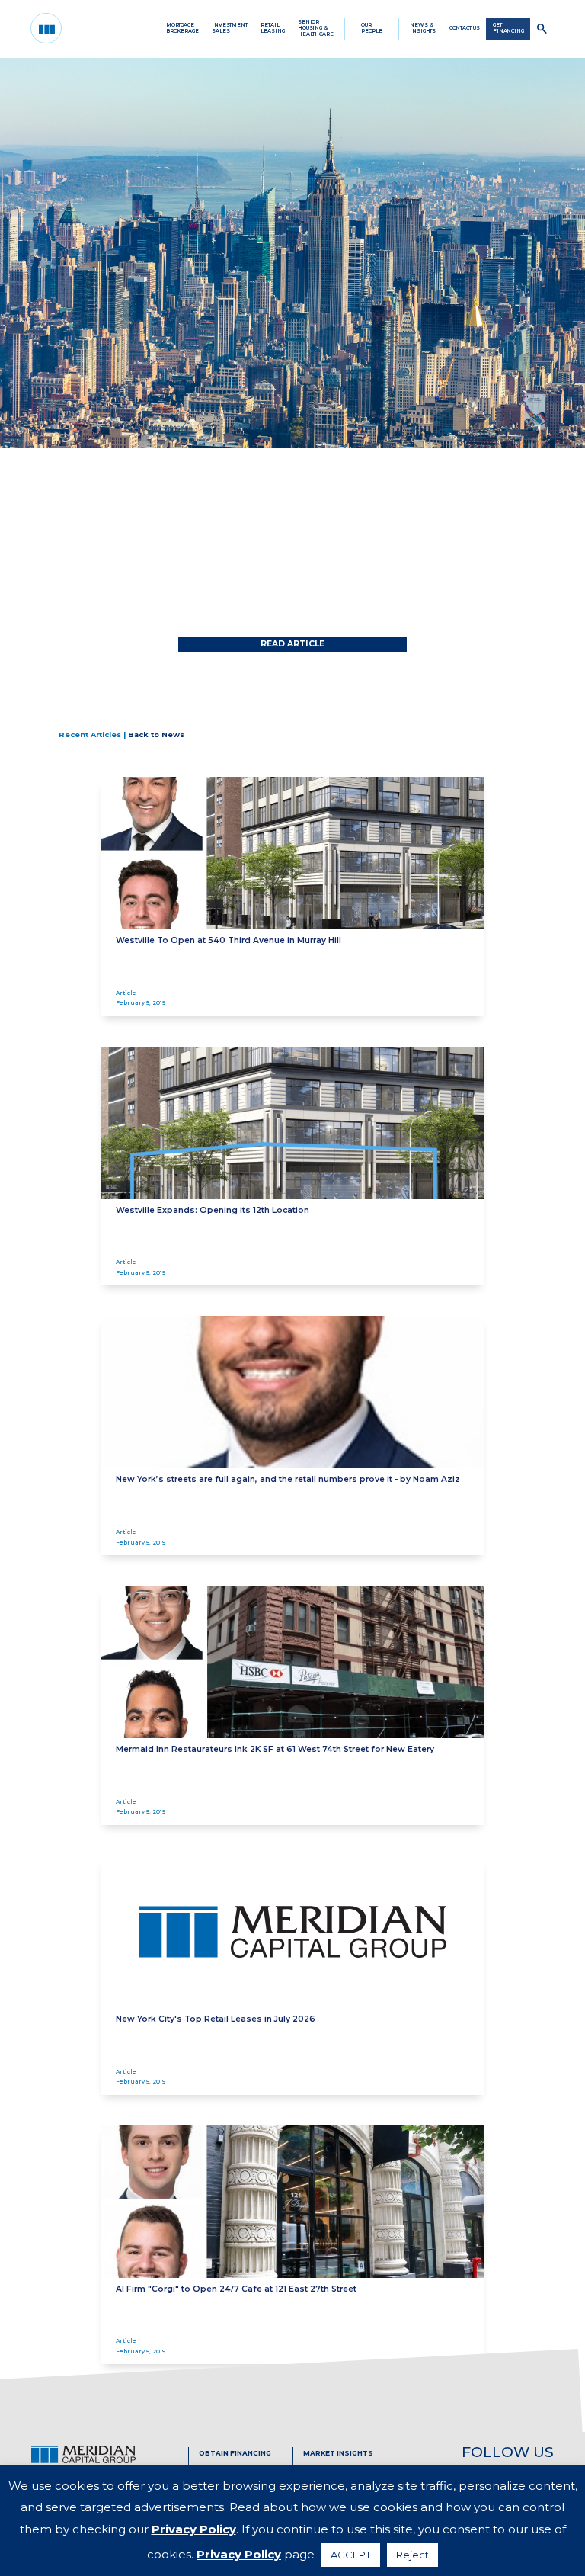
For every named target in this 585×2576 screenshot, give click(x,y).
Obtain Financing (235, 2453)
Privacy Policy (194, 2529)
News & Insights (423, 28)
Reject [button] (412, 2555)
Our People (372, 28)
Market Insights (338, 2453)
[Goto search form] (542, 29)
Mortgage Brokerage (182, 28)
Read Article (292, 644)
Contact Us (465, 28)
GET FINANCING (508, 28)
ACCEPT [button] (351, 2555)
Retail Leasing (272, 28)
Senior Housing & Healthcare (316, 28)
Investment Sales (230, 28)
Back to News (156, 735)
